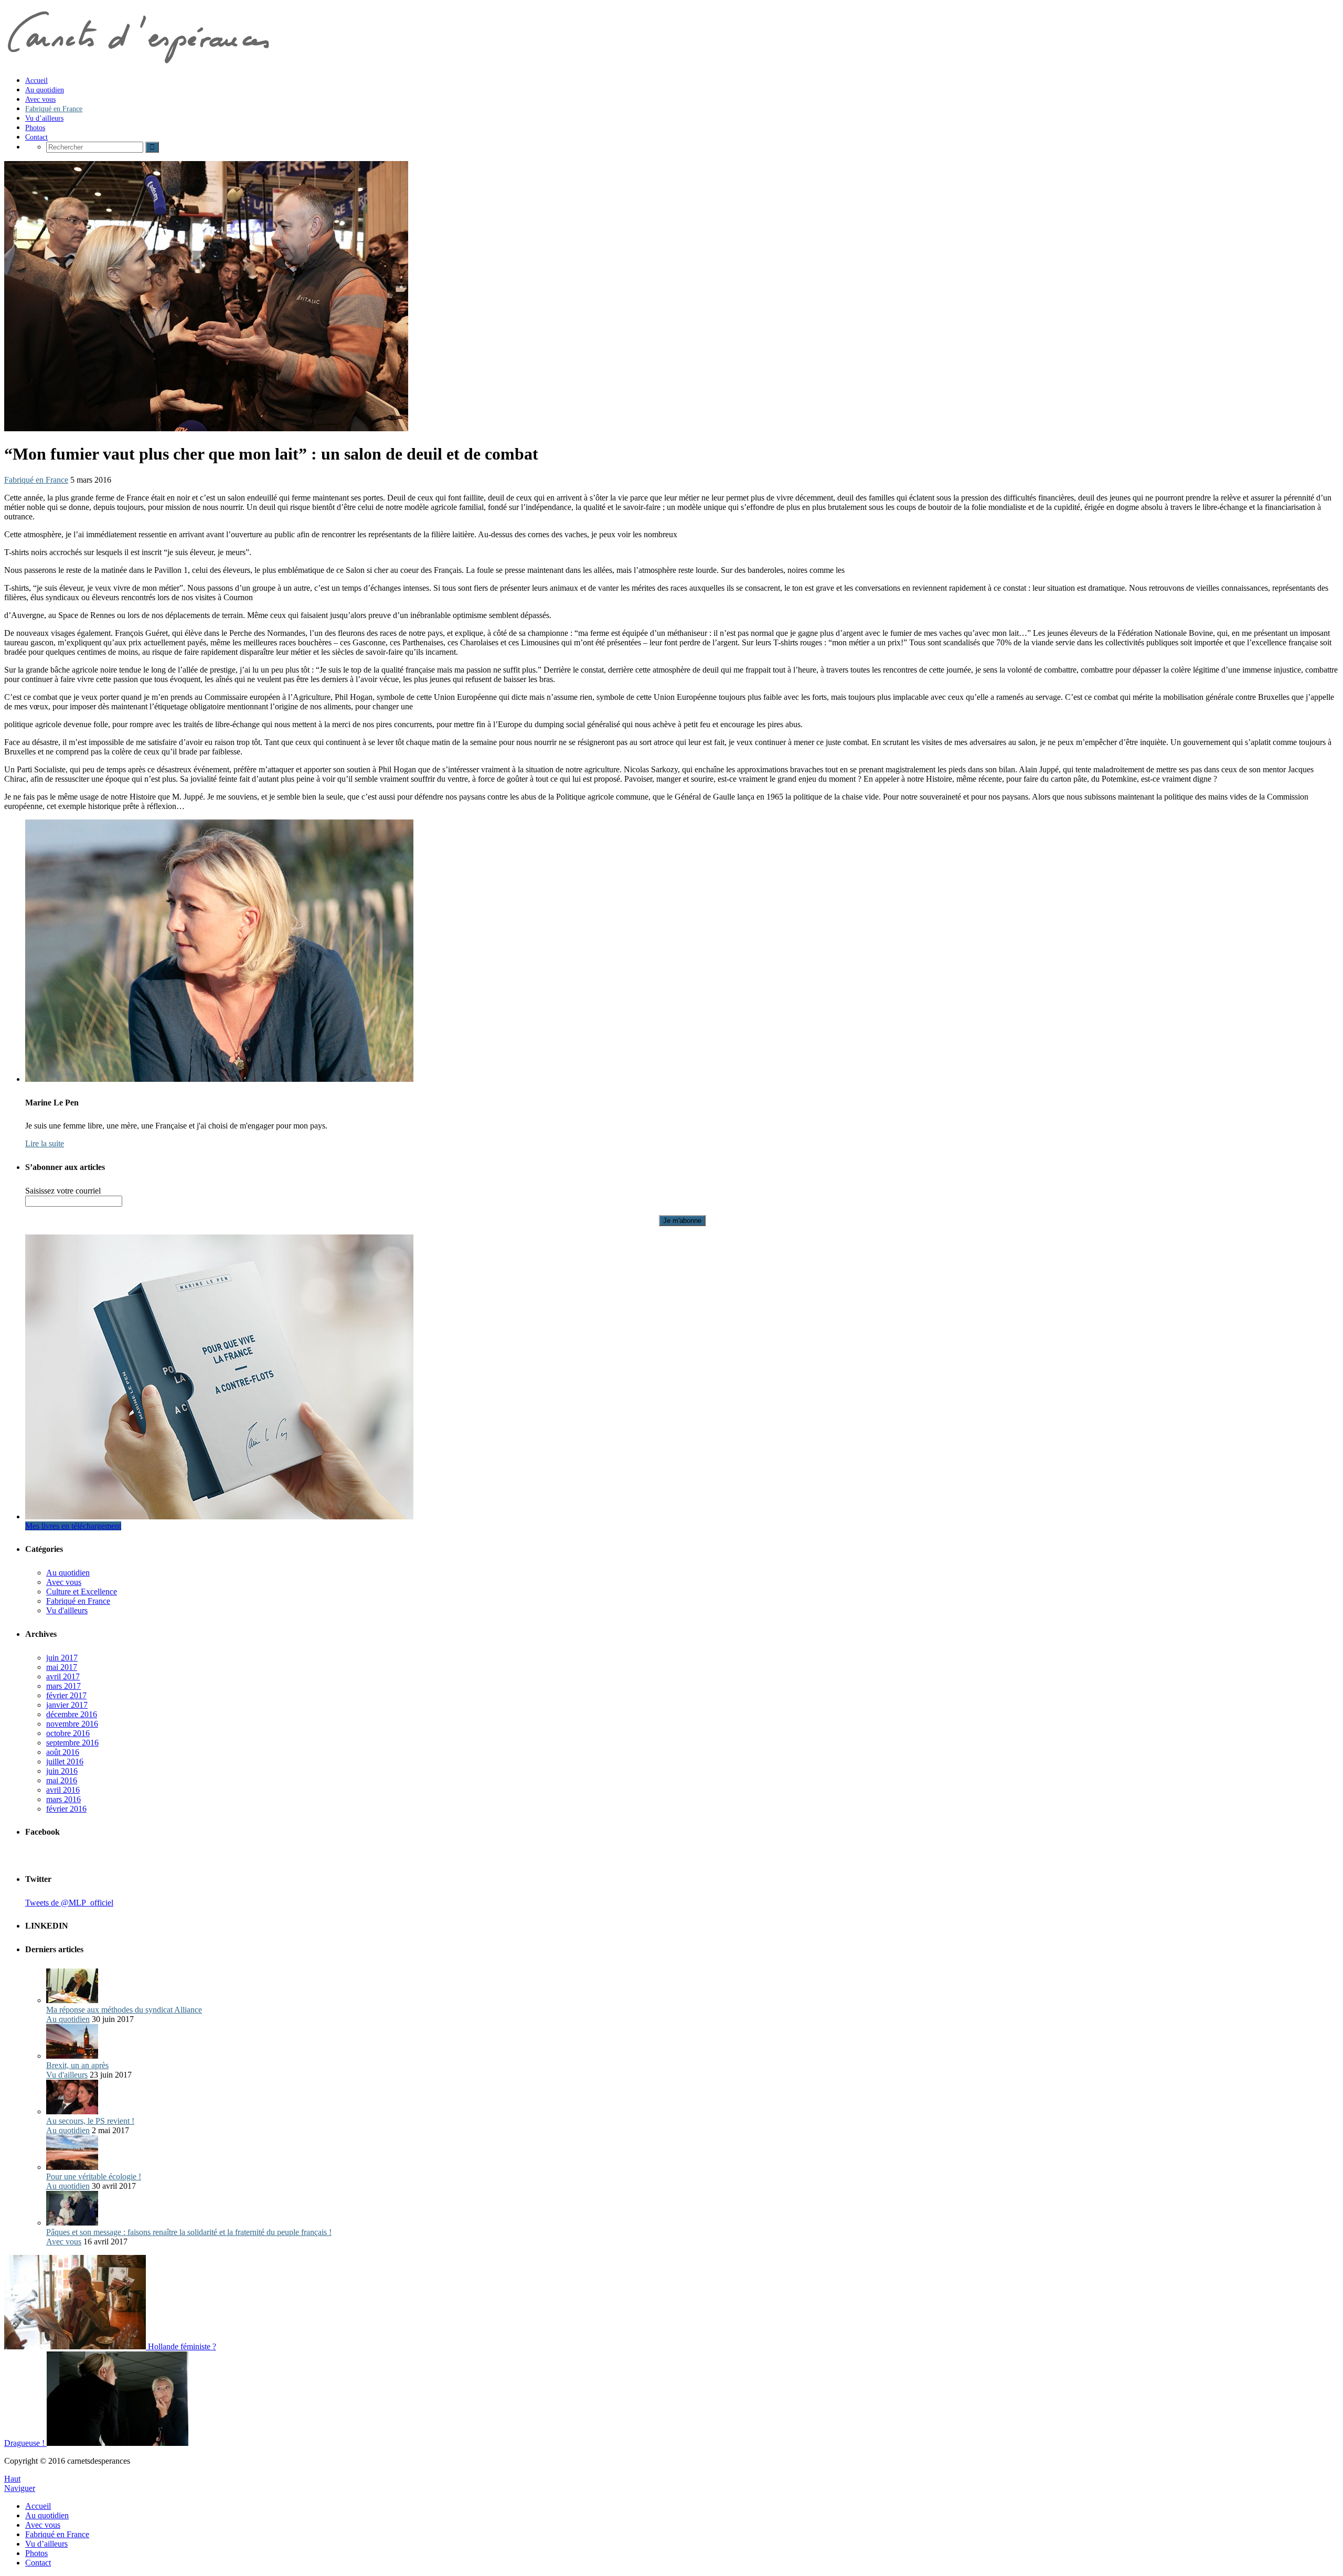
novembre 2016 (72, 1724)
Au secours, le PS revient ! (90, 2121)
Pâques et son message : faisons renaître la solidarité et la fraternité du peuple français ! (189, 2232)
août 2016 (63, 1752)
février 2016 (66, 1809)
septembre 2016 (72, 1743)
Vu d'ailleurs (67, 1610)
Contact (38, 2563)
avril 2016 (63, 1790)
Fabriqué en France (36, 480)
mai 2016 (62, 1780)
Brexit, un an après (77, 2065)
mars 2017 (63, 1686)
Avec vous (64, 1582)
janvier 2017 (67, 1705)
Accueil (38, 2506)
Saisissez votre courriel (63, 1191)
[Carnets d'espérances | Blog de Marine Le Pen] (137, 62)
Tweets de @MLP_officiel (69, 1903)
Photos (36, 2553)
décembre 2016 (72, 1714)
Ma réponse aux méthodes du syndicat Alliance (124, 2010)
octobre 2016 (68, 1733)
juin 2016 (62, 1771)
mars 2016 (63, 1799)
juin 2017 (62, 1658)
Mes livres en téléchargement (73, 1526)
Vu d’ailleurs (46, 2544)
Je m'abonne (682, 1221)
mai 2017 (62, 1667)
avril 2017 (63, 1676)
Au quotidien (68, 1573)
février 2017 (66, 1695)
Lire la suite (45, 1143)
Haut (12, 2479)
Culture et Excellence (82, 1592)
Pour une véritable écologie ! (94, 2176)
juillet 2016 (65, 1761)
